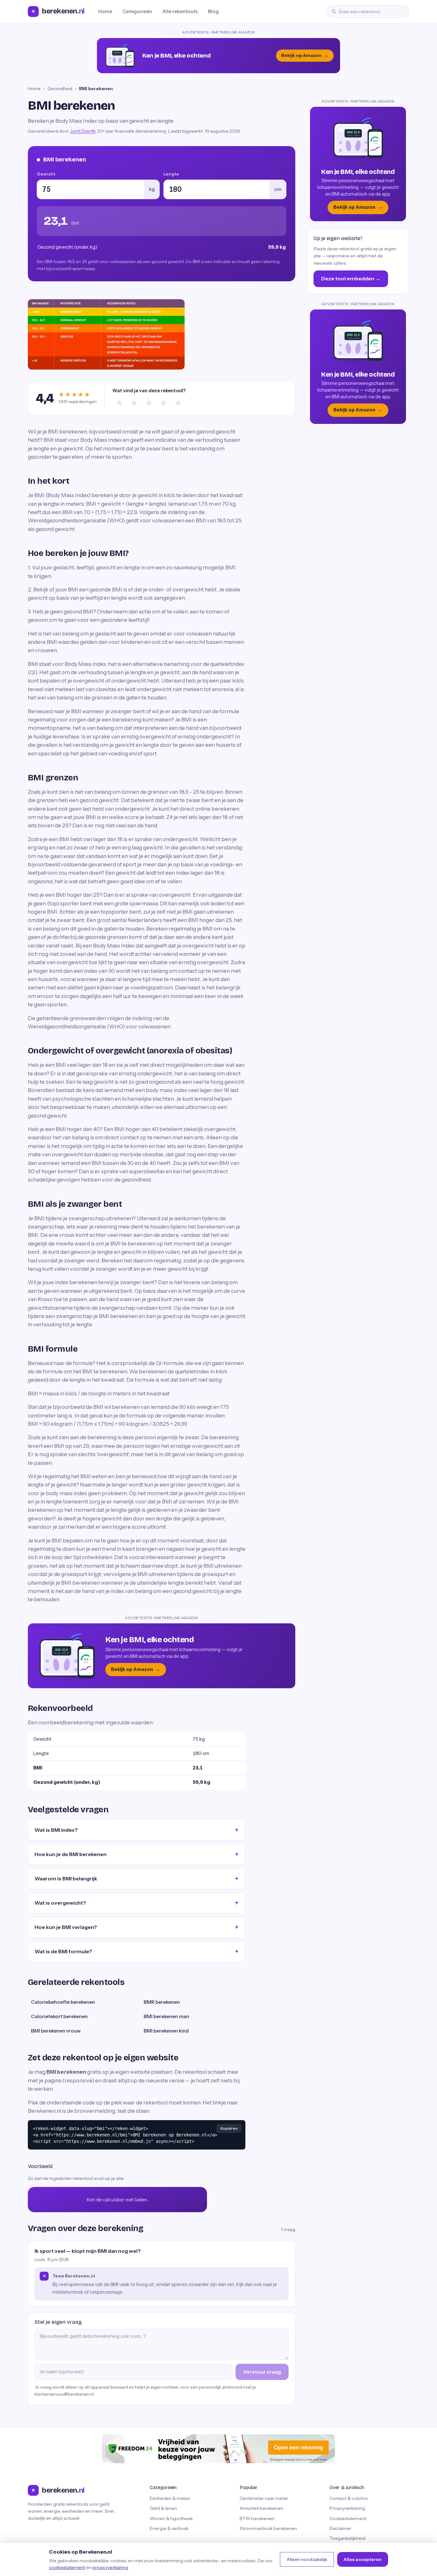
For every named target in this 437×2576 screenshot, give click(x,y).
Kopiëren (229, 2128)
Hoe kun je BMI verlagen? (66, 1927)
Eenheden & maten (170, 2498)
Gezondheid (60, 89)
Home (105, 11)
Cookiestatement (348, 2518)
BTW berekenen (257, 2518)
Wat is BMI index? (56, 1830)
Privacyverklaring (347, 2508)
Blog (213, 11)
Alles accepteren (363, 2559)
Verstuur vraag (262, 2372)
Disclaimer (340, 2528)
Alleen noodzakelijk (307, 2559)
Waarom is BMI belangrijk (66, 1878)
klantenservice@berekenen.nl (64, 2394)
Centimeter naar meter (264, 2498)
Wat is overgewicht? (60, 1903)
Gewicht (46, 174)
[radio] (119, 403)
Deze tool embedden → (351, 278)
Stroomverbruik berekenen (268, 2528)
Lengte (171, 174)
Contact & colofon (349, 2498)
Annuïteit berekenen (261, 2508)
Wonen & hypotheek (171, 2518)
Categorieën (137, 11)
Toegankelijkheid (347, 2538)
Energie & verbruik (169, 2528)
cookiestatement (67, 2567)
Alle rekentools (180, 11)
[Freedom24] (219, 2449)
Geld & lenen (163, 2508)
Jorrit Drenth (83, 131)
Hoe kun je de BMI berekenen (71, 1854)
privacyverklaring (110, 2567)
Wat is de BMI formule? (63, 1951)
